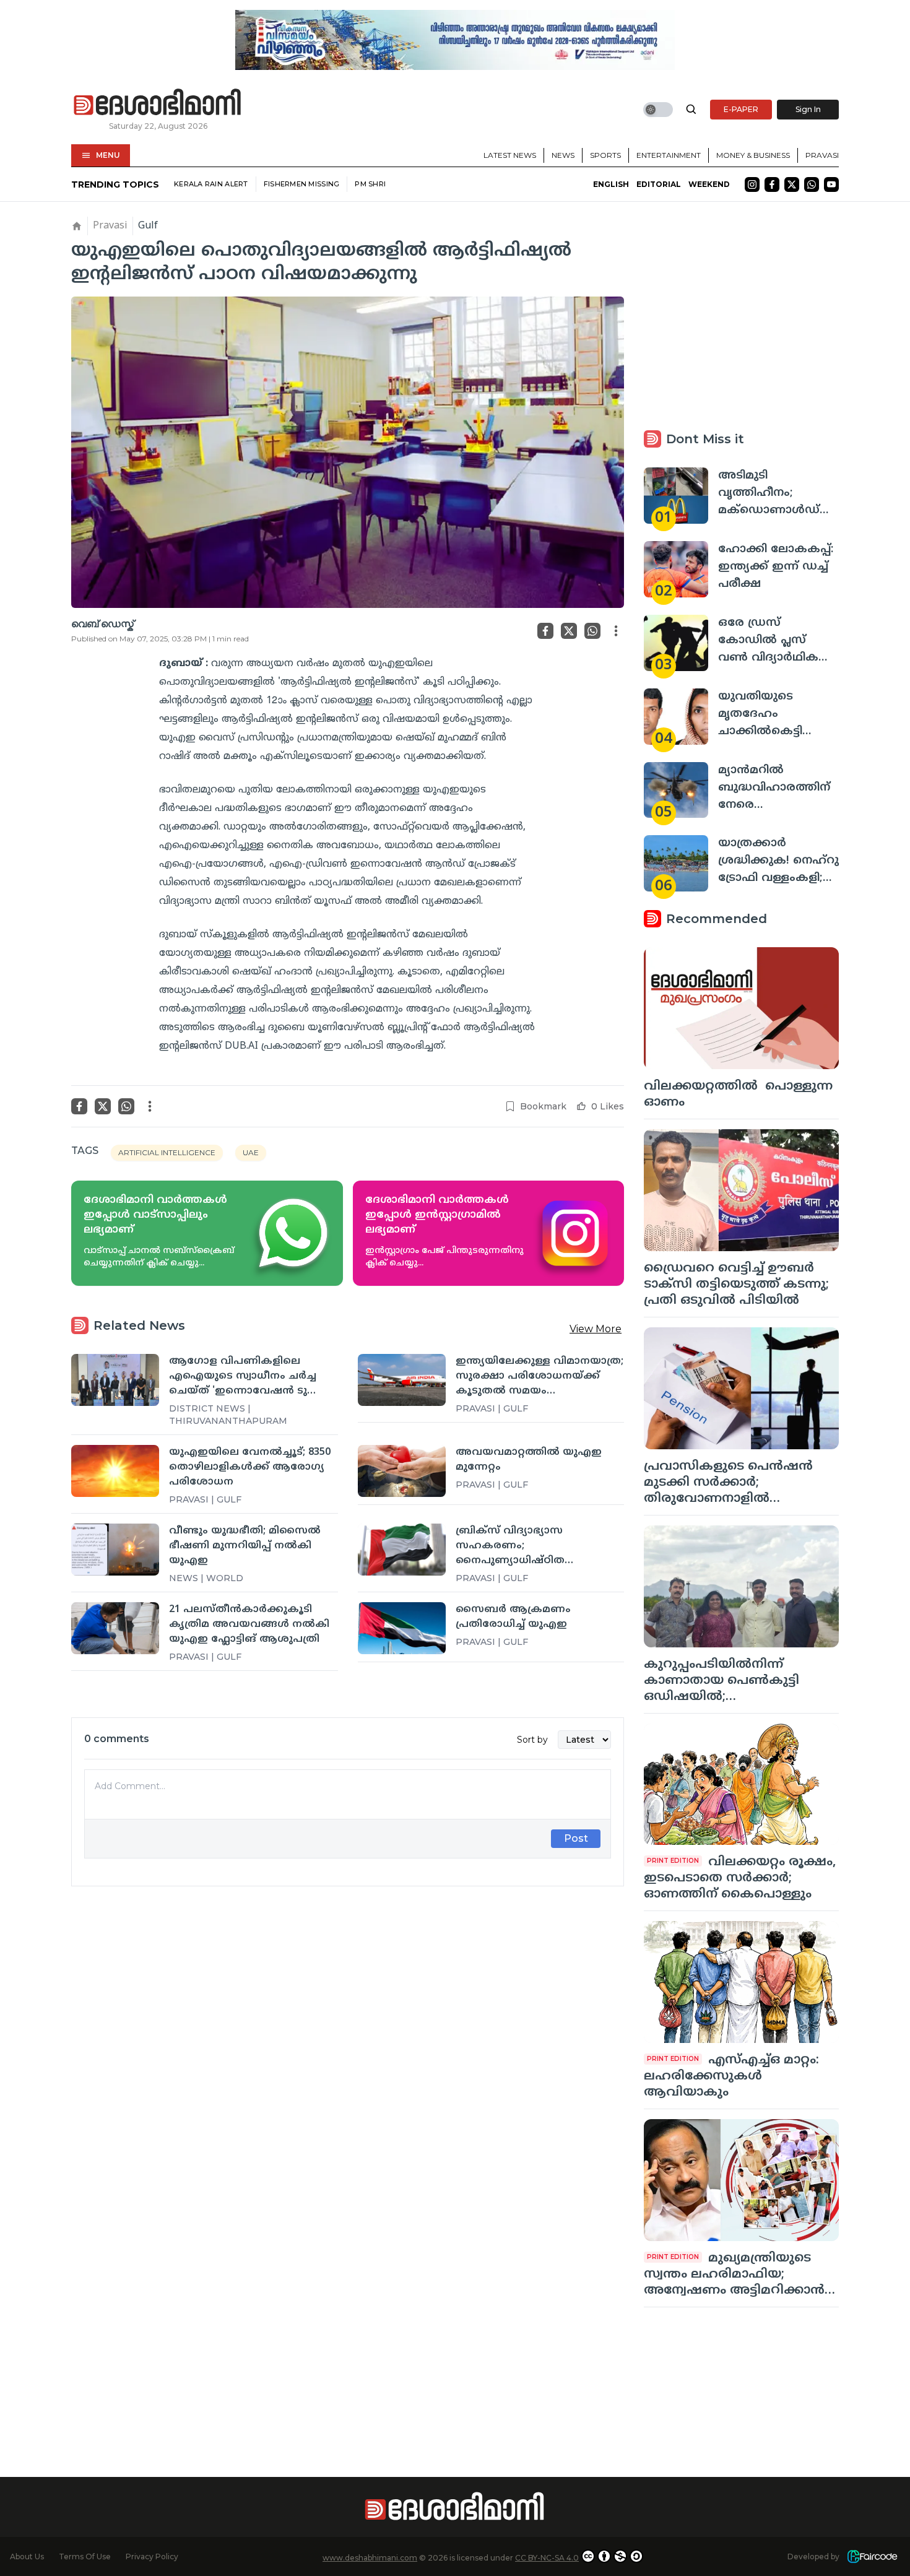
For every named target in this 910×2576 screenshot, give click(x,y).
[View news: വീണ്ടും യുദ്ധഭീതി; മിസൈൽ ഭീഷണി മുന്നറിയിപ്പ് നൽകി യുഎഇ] (115, 1550)
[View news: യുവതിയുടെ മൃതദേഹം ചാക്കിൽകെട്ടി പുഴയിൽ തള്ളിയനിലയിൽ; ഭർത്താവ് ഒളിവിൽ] (676, 717)
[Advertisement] (348, 2034)
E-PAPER (741, 109)
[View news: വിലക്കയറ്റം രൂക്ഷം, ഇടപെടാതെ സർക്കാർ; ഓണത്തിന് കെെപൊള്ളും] (741, 1785)
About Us (27, 2556)
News (563, 155)
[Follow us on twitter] (792, 184)
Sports (605, 155)
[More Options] (616, 631)
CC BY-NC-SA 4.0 (547, 2558)
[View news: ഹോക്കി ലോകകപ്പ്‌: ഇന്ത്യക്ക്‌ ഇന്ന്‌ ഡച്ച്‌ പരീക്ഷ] (676, 569)
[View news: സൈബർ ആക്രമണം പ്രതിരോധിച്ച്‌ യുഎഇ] (402, 1628)
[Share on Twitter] (569, 631)
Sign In (808, 109)
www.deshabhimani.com (370, 2558)
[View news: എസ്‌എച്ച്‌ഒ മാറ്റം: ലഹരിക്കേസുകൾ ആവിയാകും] (741, 1982)
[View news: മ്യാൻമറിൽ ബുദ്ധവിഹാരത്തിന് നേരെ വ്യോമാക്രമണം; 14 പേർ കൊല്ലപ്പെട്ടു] (676, 790)
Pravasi (822, 155)
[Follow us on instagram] (752, 184)
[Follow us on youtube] (831, 184)
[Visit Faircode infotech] (872, 2556)
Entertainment (669, 155)
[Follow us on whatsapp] (812, 184)
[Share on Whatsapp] (592, 631)
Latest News (510, 155)
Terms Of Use (85, 2556)
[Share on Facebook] (545, 631)
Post (576, 1838)
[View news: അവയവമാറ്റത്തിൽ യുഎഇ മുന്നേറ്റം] (402, 1471)
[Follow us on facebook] (772, 184)
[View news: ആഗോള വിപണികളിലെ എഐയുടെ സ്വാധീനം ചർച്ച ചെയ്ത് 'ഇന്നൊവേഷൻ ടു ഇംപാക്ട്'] (115, 1380)
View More (596, 1329)
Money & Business (753, 155)
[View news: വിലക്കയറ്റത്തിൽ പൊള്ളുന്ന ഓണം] (741, 1008)
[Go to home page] (158, 103)
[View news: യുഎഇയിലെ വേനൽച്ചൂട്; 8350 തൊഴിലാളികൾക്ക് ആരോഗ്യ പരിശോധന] (115, 1471)
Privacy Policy (152, 2556)
